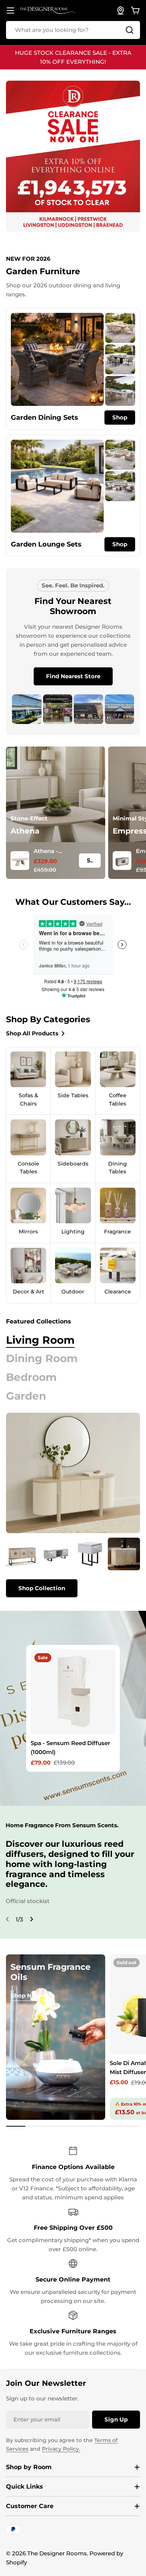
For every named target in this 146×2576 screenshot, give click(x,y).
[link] (120, 328)
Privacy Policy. (61, 2449)
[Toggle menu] (10, 11)
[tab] (40, 1340)
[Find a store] (121, 11)
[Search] (130, 30)
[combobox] (73, 30)
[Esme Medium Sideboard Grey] (124, 1554)
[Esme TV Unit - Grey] (56, 1554)
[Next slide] (31, 1919)
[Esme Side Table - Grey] (90, 1554)
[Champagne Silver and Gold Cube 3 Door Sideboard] (22, 1554)
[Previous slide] (7, 1919)
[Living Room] (73, 1473)
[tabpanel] (73, 1567)
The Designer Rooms (57, 2553)
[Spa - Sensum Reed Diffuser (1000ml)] (73, 1692)
